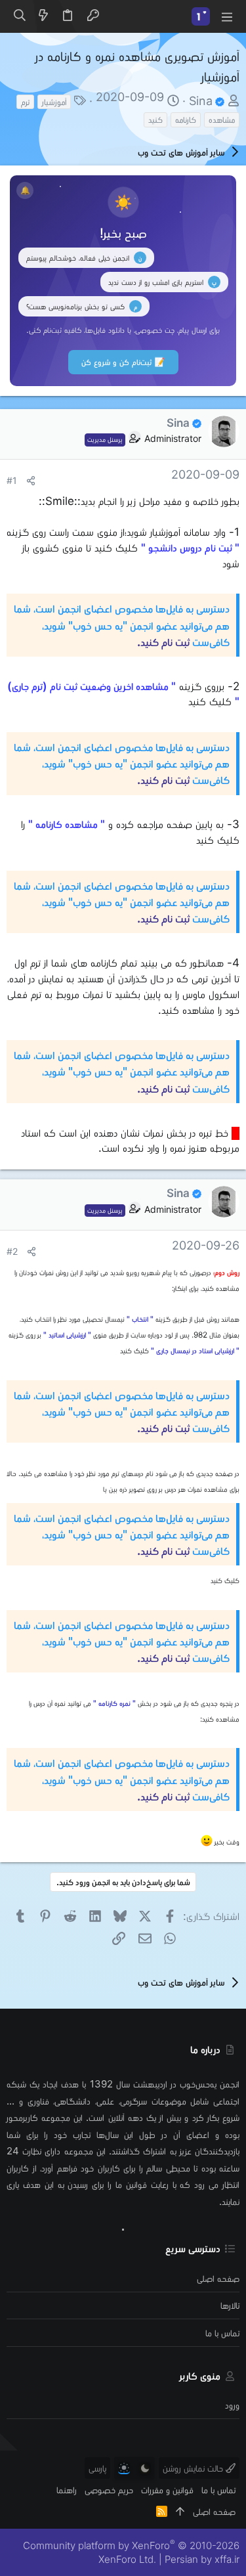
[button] (226, 16)
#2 (12, 1252)
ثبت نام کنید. (163, 642)
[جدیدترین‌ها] (43, 16)
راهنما (67, 2490)
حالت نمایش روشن (194, 2468)
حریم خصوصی (109, 2490)
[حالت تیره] (145, 2468)
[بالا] (180, 2511)
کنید (155, 119)
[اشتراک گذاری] (31, 481)
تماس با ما (222, 2333)
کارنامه (186, 119)
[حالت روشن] (124, 2468)
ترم (25, 101)
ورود (232, 2405)
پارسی (97, 2468)
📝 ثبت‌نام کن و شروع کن (123, 362)
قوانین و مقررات (167, 2490)
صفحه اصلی (218, 2278)
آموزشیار (54, 101)
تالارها (230, 2305)
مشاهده (222, 119)
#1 (12, 481)
